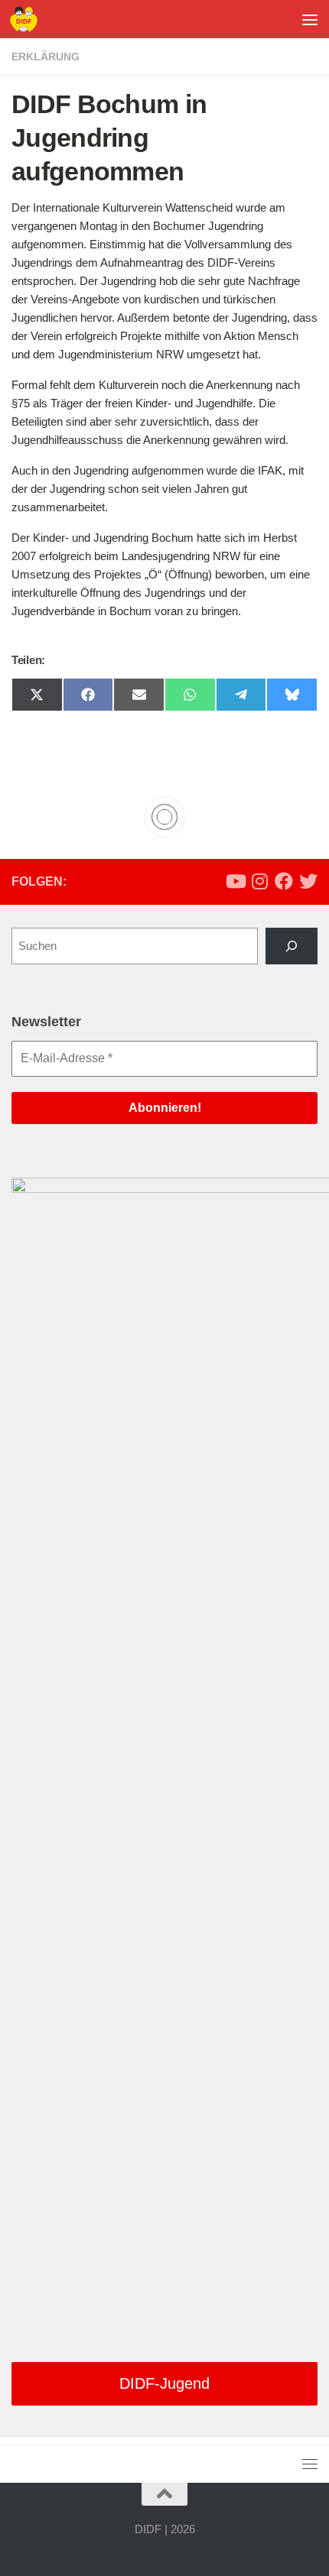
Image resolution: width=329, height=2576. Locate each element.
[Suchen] (292, 946)
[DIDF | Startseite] (28, 19)
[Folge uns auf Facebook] (284, 881)
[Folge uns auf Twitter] (308, 881)
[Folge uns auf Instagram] (259, 881)
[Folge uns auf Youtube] (235, 881)
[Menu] (310, 19)
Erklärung (46, 57)
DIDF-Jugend (164, 2383)
